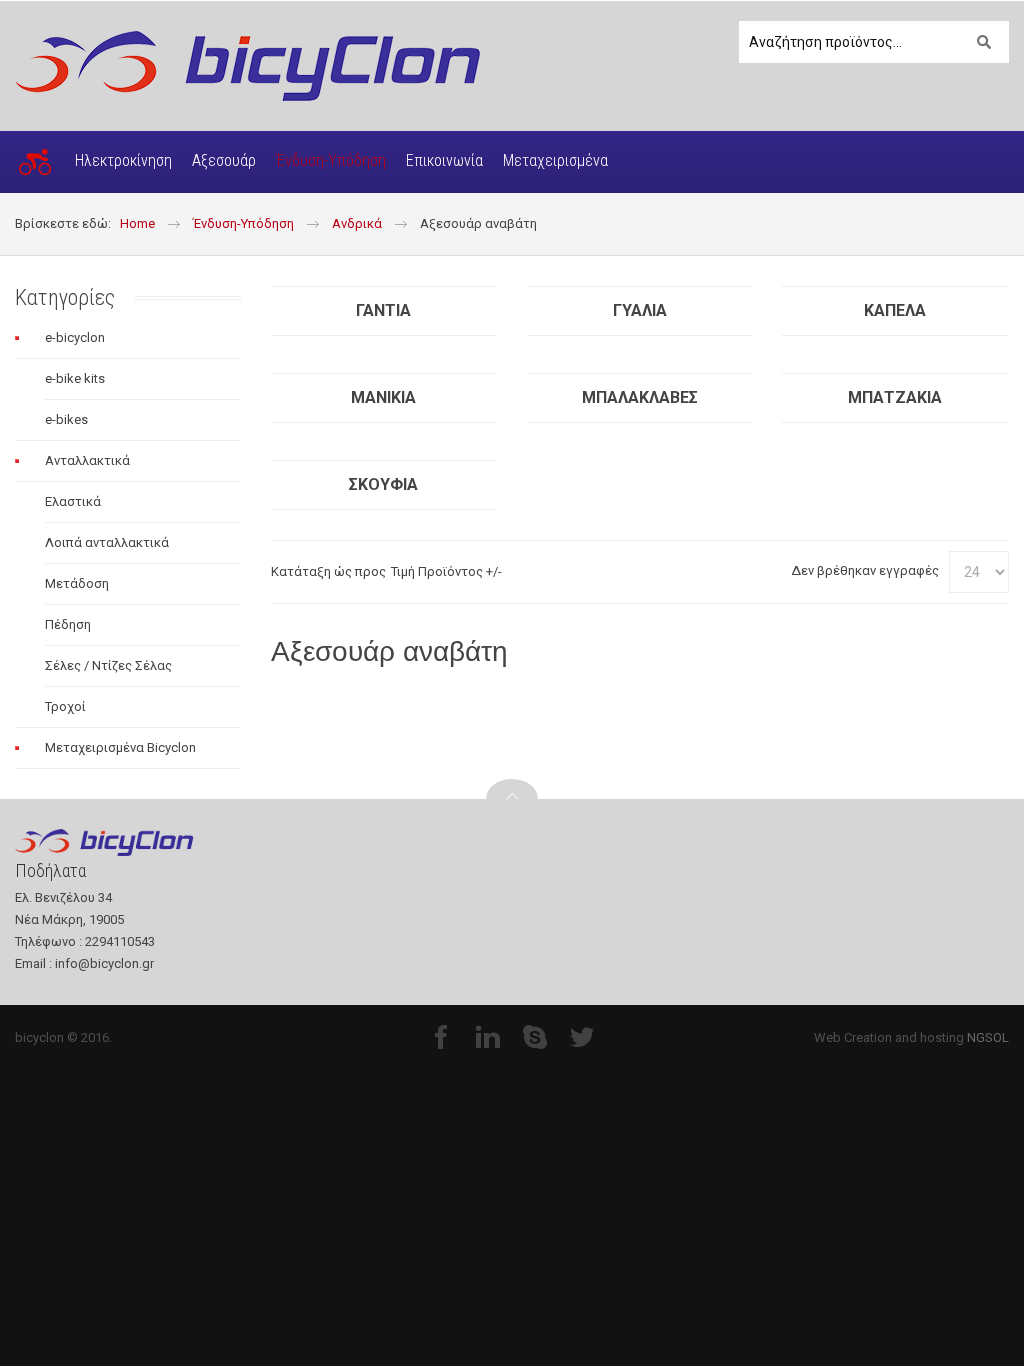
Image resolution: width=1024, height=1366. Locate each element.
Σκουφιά (383, 484)
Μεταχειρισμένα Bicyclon (120, 747)
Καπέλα (895, 310)
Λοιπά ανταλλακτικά (107, 542)
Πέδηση (68, 624)
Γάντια (383, 310)
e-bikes (66, 419)
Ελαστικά (73, 501)
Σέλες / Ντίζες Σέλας (108, 665)
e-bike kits (75, 378)
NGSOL (988, 1037)
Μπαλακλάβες (640, 397)
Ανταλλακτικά (87, 460)
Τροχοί (65, 706)
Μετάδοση (77, 583)
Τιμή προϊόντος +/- (446, 571)
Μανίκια (383, 397)
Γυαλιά (640, 310)
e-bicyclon (75, 337)
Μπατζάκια (895, 397)
